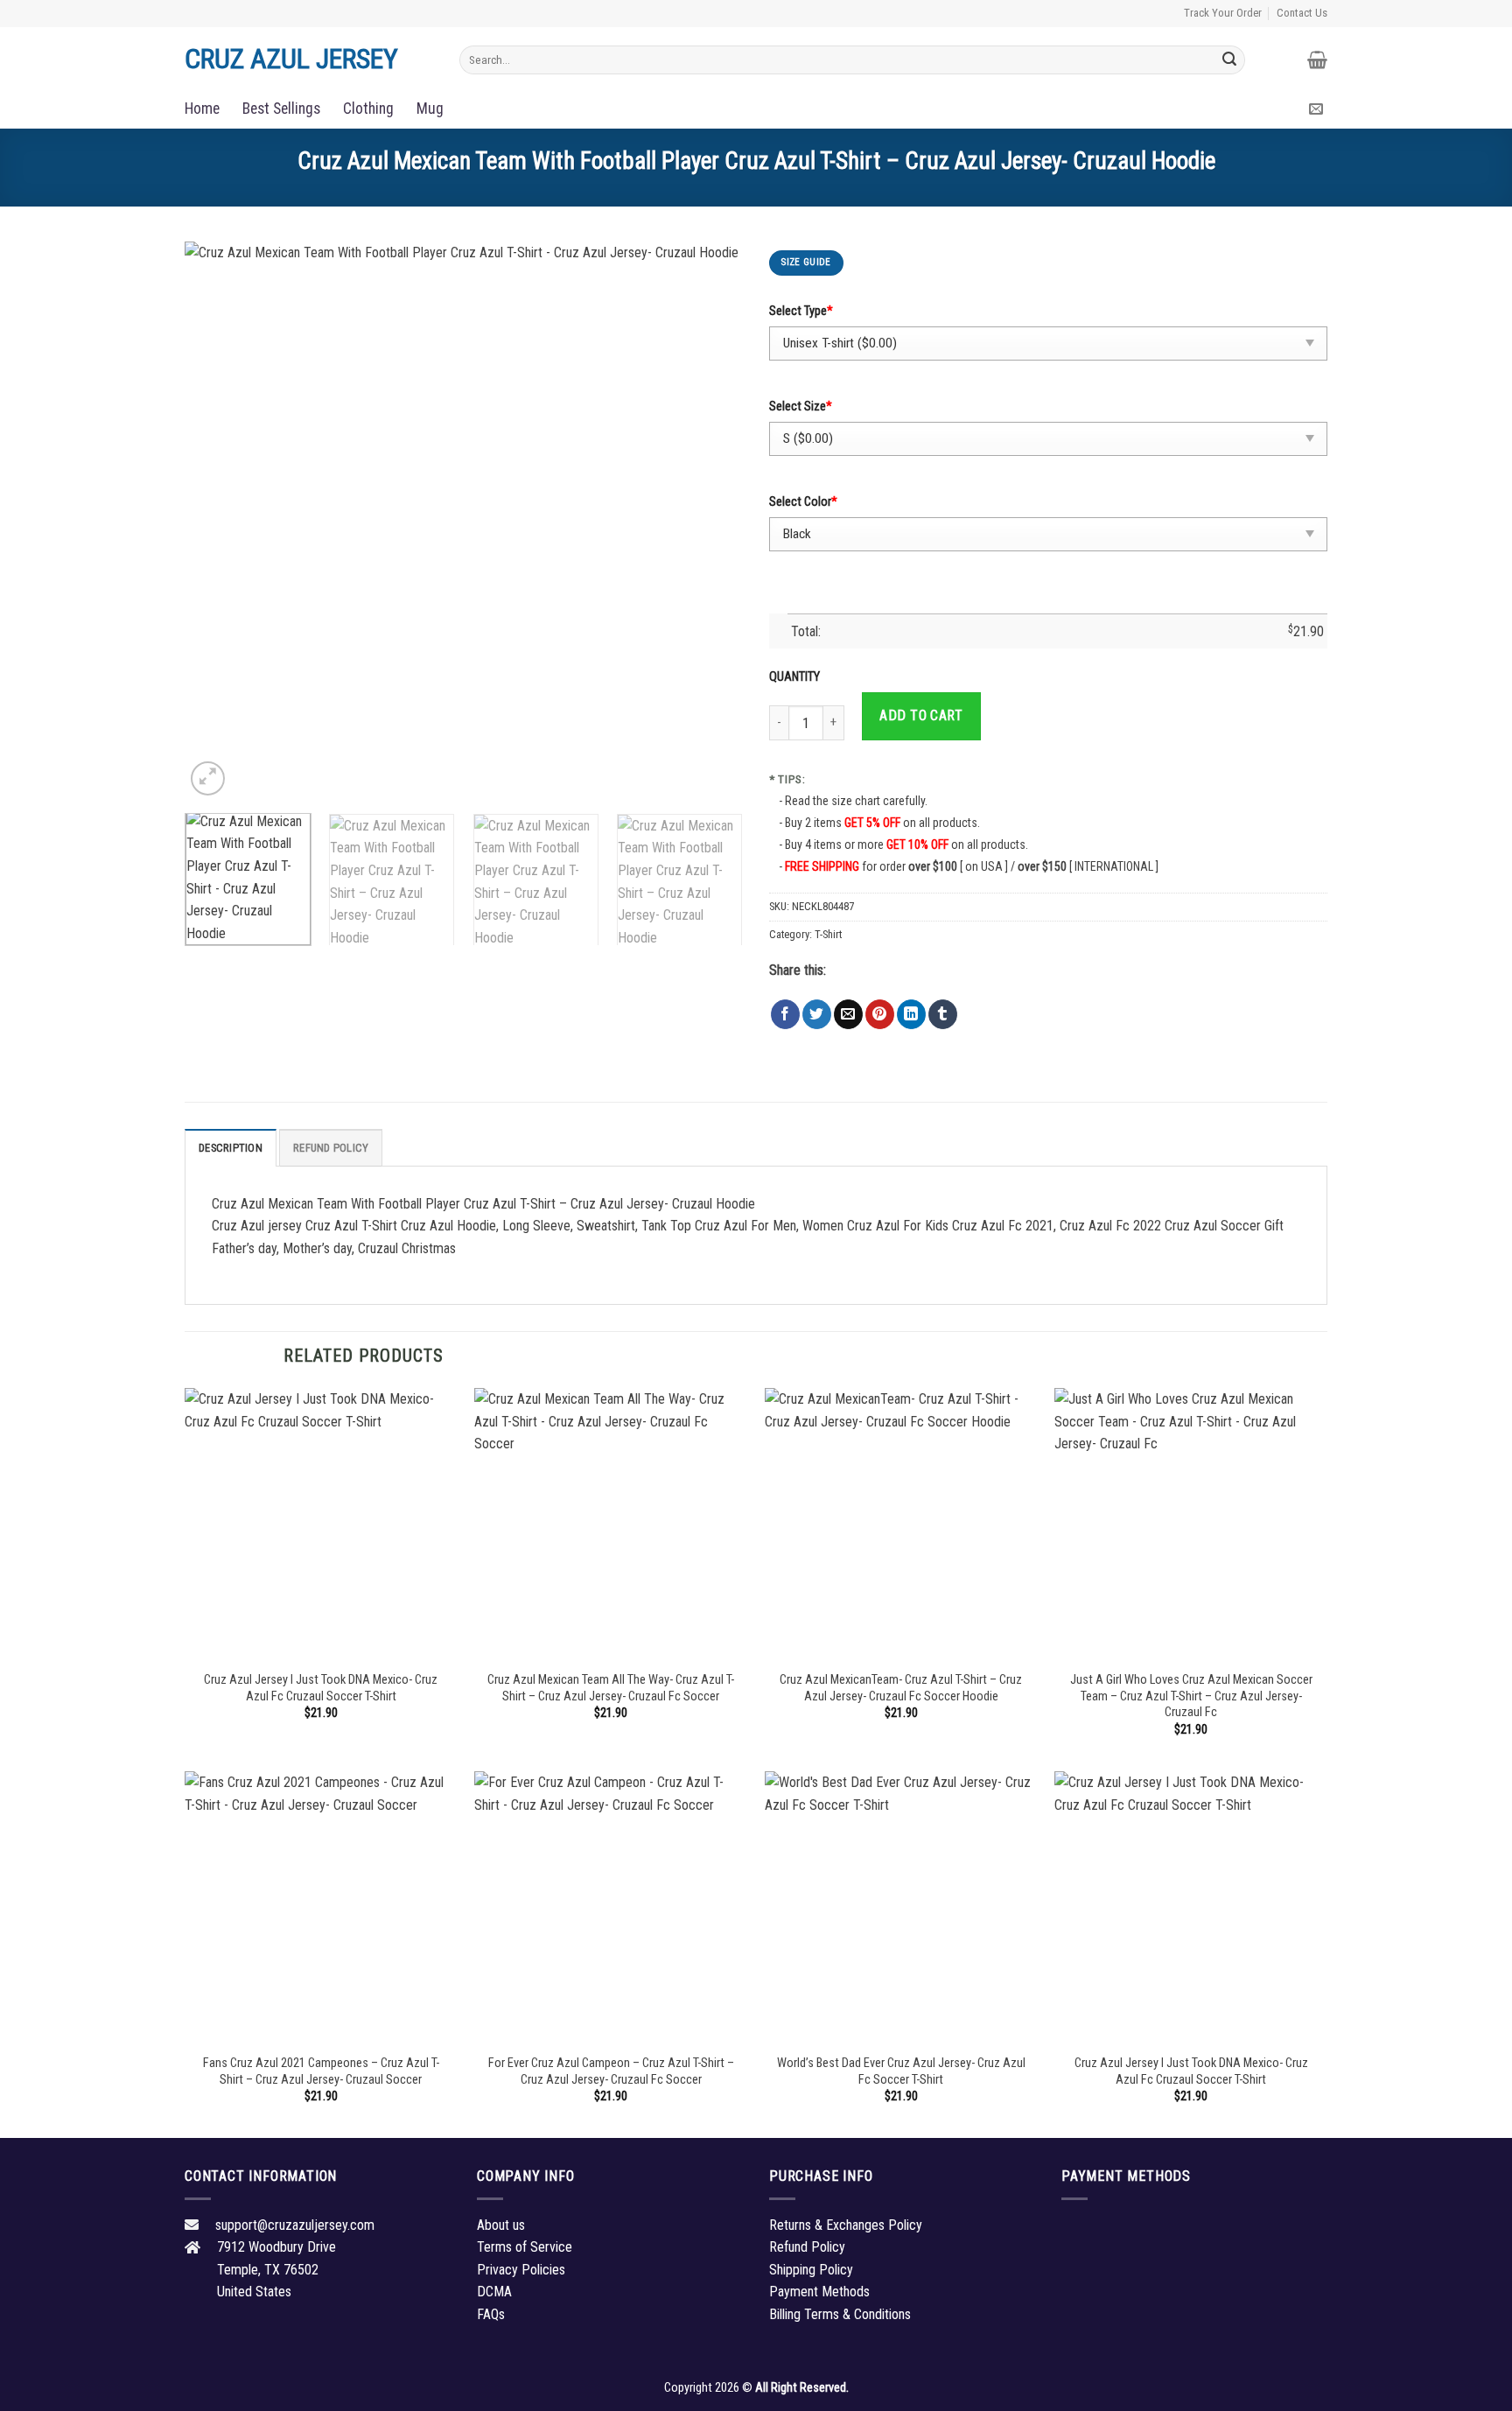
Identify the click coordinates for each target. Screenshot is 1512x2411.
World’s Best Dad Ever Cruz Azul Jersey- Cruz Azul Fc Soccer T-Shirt (901, 2071)
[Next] (710, 521)
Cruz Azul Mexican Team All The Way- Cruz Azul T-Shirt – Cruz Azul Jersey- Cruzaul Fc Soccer (611, 1688)
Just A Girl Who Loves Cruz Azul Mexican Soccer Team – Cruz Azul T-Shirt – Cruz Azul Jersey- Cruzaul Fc (1191, 1696)
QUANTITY (797, 677)
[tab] (231, 1147)
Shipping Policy (811, 2270)
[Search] (1229, 60)
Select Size (801, 407)
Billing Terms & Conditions (840, 2314)
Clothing (368, 109)
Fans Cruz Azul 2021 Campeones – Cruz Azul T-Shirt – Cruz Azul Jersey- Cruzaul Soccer (321, 2071)
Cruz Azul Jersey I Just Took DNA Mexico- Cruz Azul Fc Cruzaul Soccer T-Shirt (321, 1688)
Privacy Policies (521, 2270)
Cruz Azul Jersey (291, 59)
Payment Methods (819, 2292)
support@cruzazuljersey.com (295, 2225)
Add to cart (921, 715)
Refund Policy (331, 1148)
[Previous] (218, 521)
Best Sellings (281, 109)
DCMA (494, 2292)
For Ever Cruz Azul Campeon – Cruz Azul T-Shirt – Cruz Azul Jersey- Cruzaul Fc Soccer (611, 2071)
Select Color (803, 502)
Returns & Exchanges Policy (846, 2225)
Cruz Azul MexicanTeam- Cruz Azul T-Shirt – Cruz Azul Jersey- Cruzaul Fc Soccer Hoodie (901, 1688)
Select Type (801, 311)
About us (501, 2225)
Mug (430, 109)
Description (231, 1148)
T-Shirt (828, 934)
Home (202, 109)
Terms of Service (525, 2247)
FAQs (491, 2314)
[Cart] (1317, 60)
